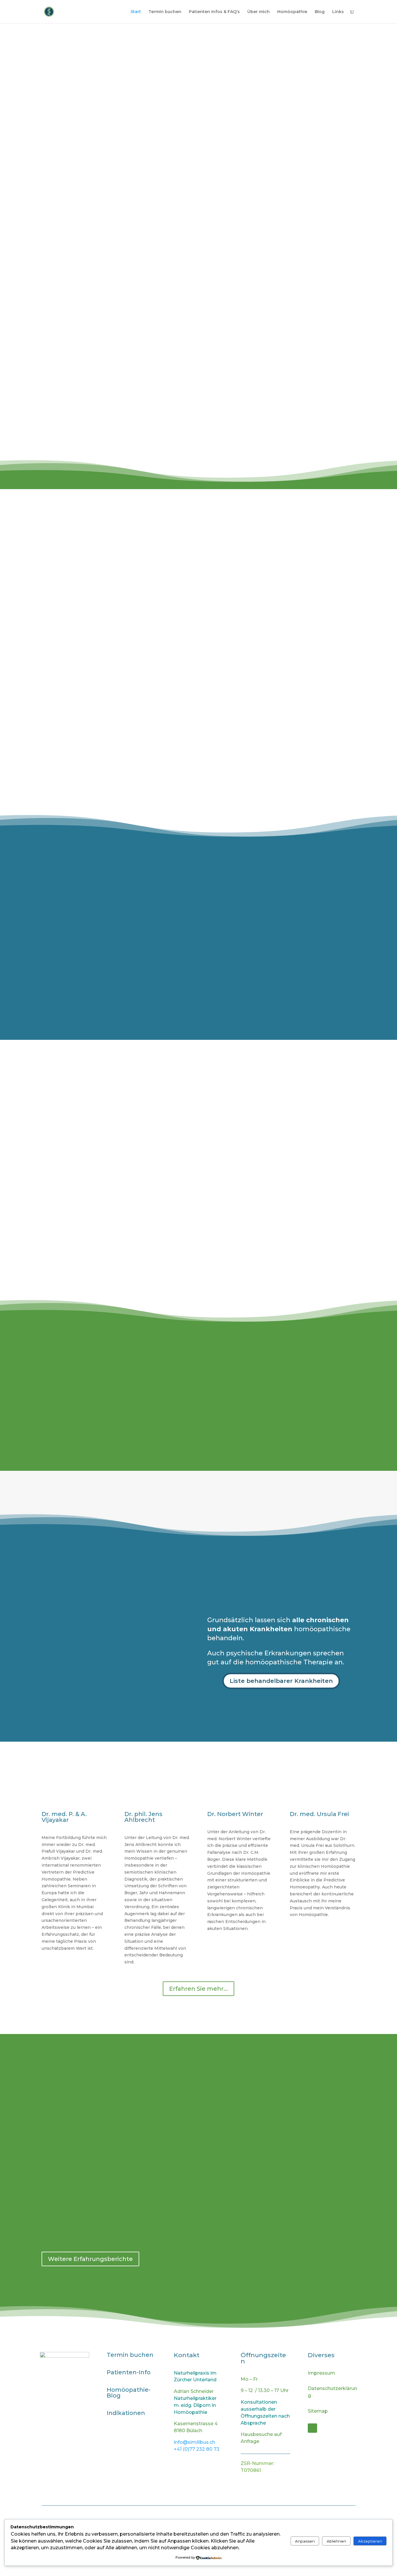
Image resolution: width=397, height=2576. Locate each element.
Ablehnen (336, 2541)
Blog (320, 12)
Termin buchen (165, 12)
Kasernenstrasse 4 (57, 211)
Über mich (259, 12)
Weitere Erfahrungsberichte (90, 2259)
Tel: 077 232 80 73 (56, 227)
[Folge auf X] (312, 2428)
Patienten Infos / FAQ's (198, 568)
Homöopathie (292, 12)
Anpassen (305, 2541)
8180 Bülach (48, 219)
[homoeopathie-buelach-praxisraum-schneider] (199, 1454)
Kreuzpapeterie (239, 1191)
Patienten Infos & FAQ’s (214, 12)
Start (136, 12)
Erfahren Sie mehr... (199, 1989)
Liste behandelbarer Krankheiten (281, 1681)
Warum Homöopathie (198, 683)
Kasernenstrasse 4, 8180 (90, 596)
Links (338, 12)
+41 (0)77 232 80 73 (197, 2449)
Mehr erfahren (265, 456)
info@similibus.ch (90, 587)
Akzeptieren (370, 2541)
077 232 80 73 (89, 579)
